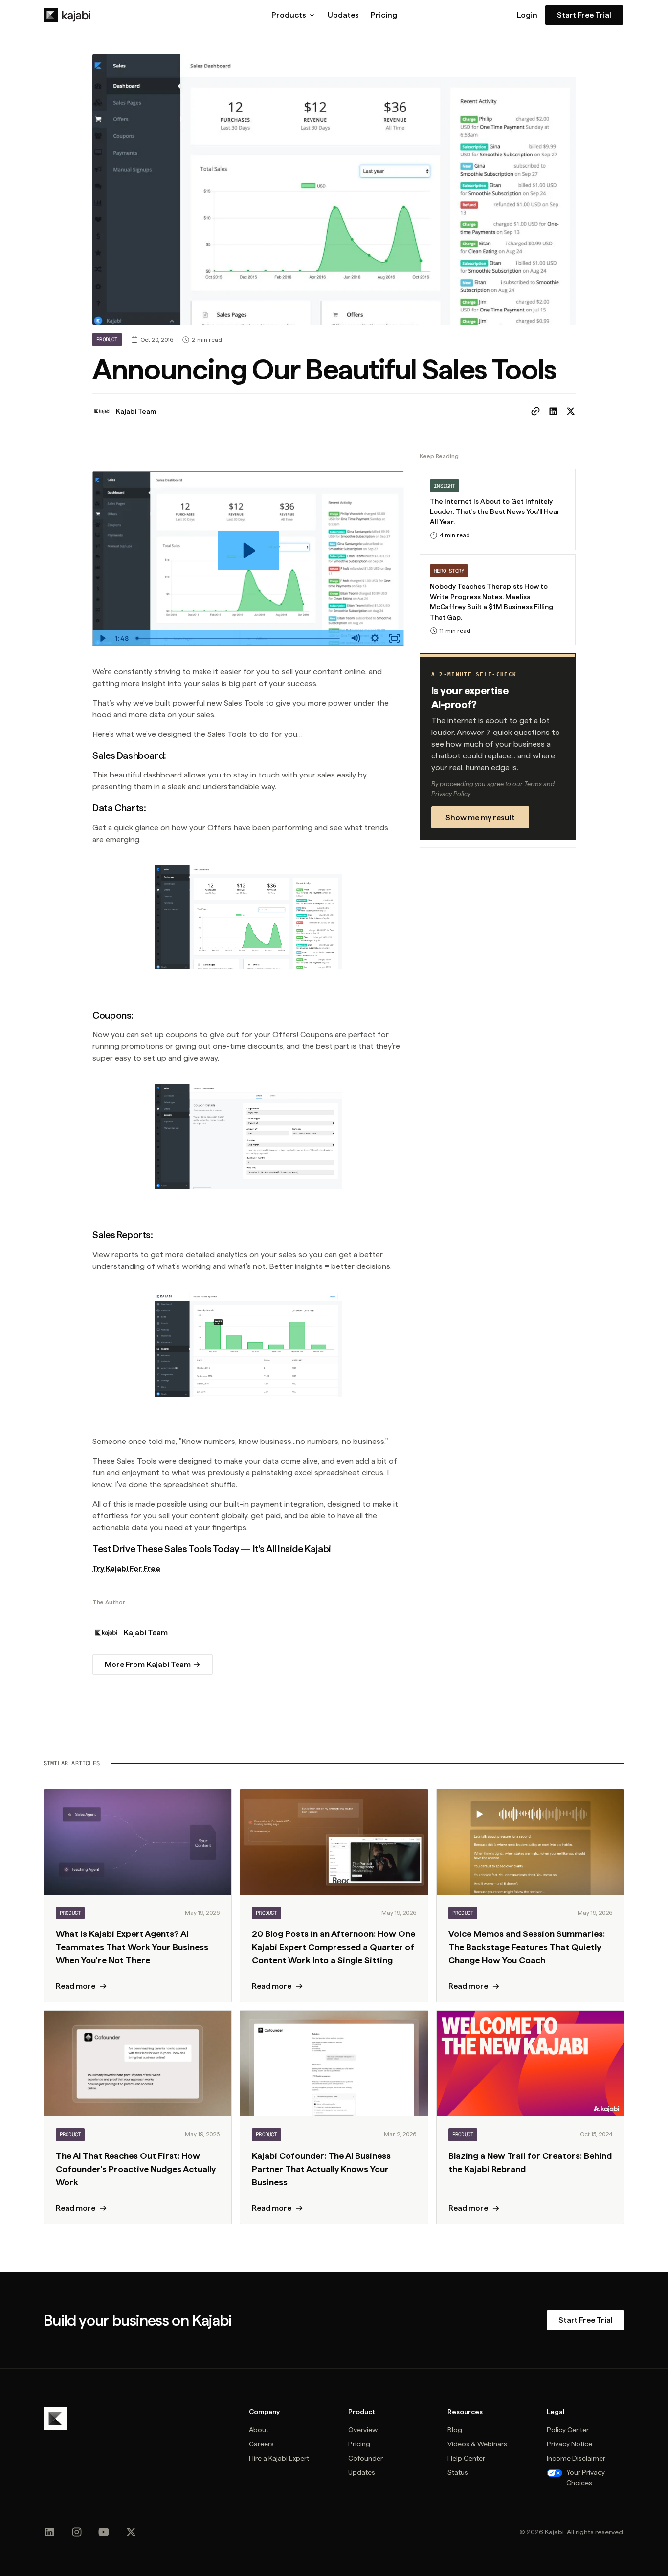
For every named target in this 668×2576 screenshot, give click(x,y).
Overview (363, 2430)
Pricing (384, 15)
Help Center (466, 2458)
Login (527, 15)
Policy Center (568, 2430)
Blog (455, 2430)
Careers (261, 2444)
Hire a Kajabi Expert (279, 2458)
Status (458, 2472)
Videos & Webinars (477, 2444)
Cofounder (366, 2458)
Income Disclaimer (576, 2458)
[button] (294, 15)
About (259, 2430)
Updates (343, 15)
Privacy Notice (569, 2444)
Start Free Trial (584, 15)
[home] (67, 15)
